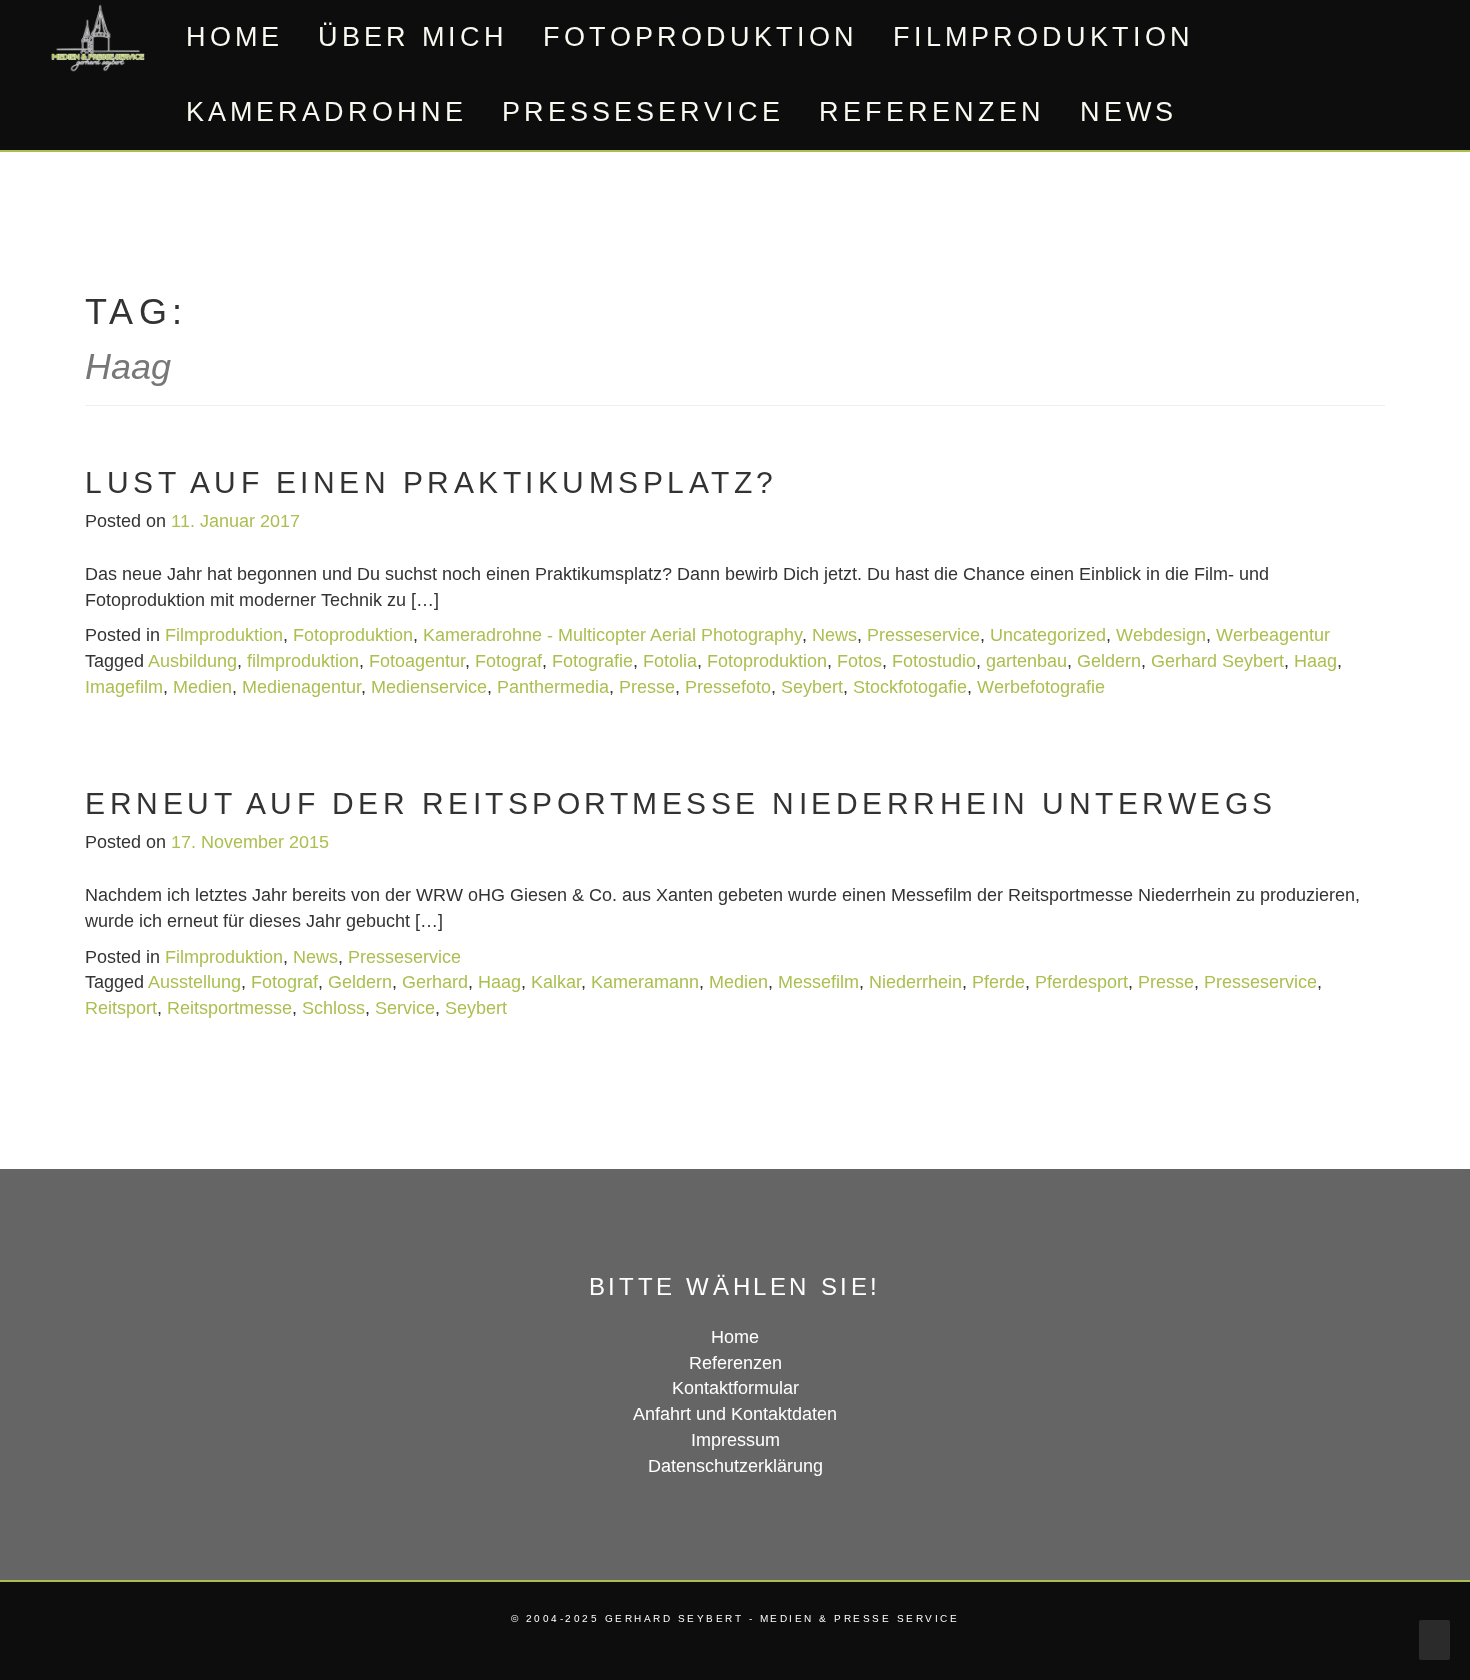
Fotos (859, 661)
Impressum (735, 1440)
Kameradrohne (326, 112)
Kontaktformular (735, 1388)
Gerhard (435, 982)
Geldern (1109, 661)
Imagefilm (124, 687)
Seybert (812, 687)
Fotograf (508, 661)
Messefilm (818, 982)
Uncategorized (1048, 635)
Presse (647, 687)
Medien (202, 687)
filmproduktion (303, 661)
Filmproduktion (1043, 37)
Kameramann (645, 982)
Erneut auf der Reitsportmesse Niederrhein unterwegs (681, 803)
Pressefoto (728, 687)
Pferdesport (1081, 982)
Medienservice (429, 687)
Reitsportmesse (229, 1008)
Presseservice (643, 112)
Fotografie (592, 661)
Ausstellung (194, 982)
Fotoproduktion (700, 37)
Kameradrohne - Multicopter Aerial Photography (612, 635)
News (1128, 112)
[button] (1222, 112)
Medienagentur (301, 687)
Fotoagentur (417, 661)
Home (234, 37)
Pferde (998, 982)
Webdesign (1161, 635)
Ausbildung (192, 661)
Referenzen (932, 112)
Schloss (333, 1008)
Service (405, 1008)
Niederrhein (915, 982)
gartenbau (1026, 661)
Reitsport (121, 1008)
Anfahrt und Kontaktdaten (735, 1414)
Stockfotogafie (910, 687)
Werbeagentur (1273, 635)
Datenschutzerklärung (735, 1466)
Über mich (413, 37)
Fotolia (670, 661)
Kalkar (556, 982)
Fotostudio (934, 661)
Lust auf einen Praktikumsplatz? (431, 482)
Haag (1315, 661)
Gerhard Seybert (1217, 661)
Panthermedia (553, 687)
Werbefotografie (1041, 687)
